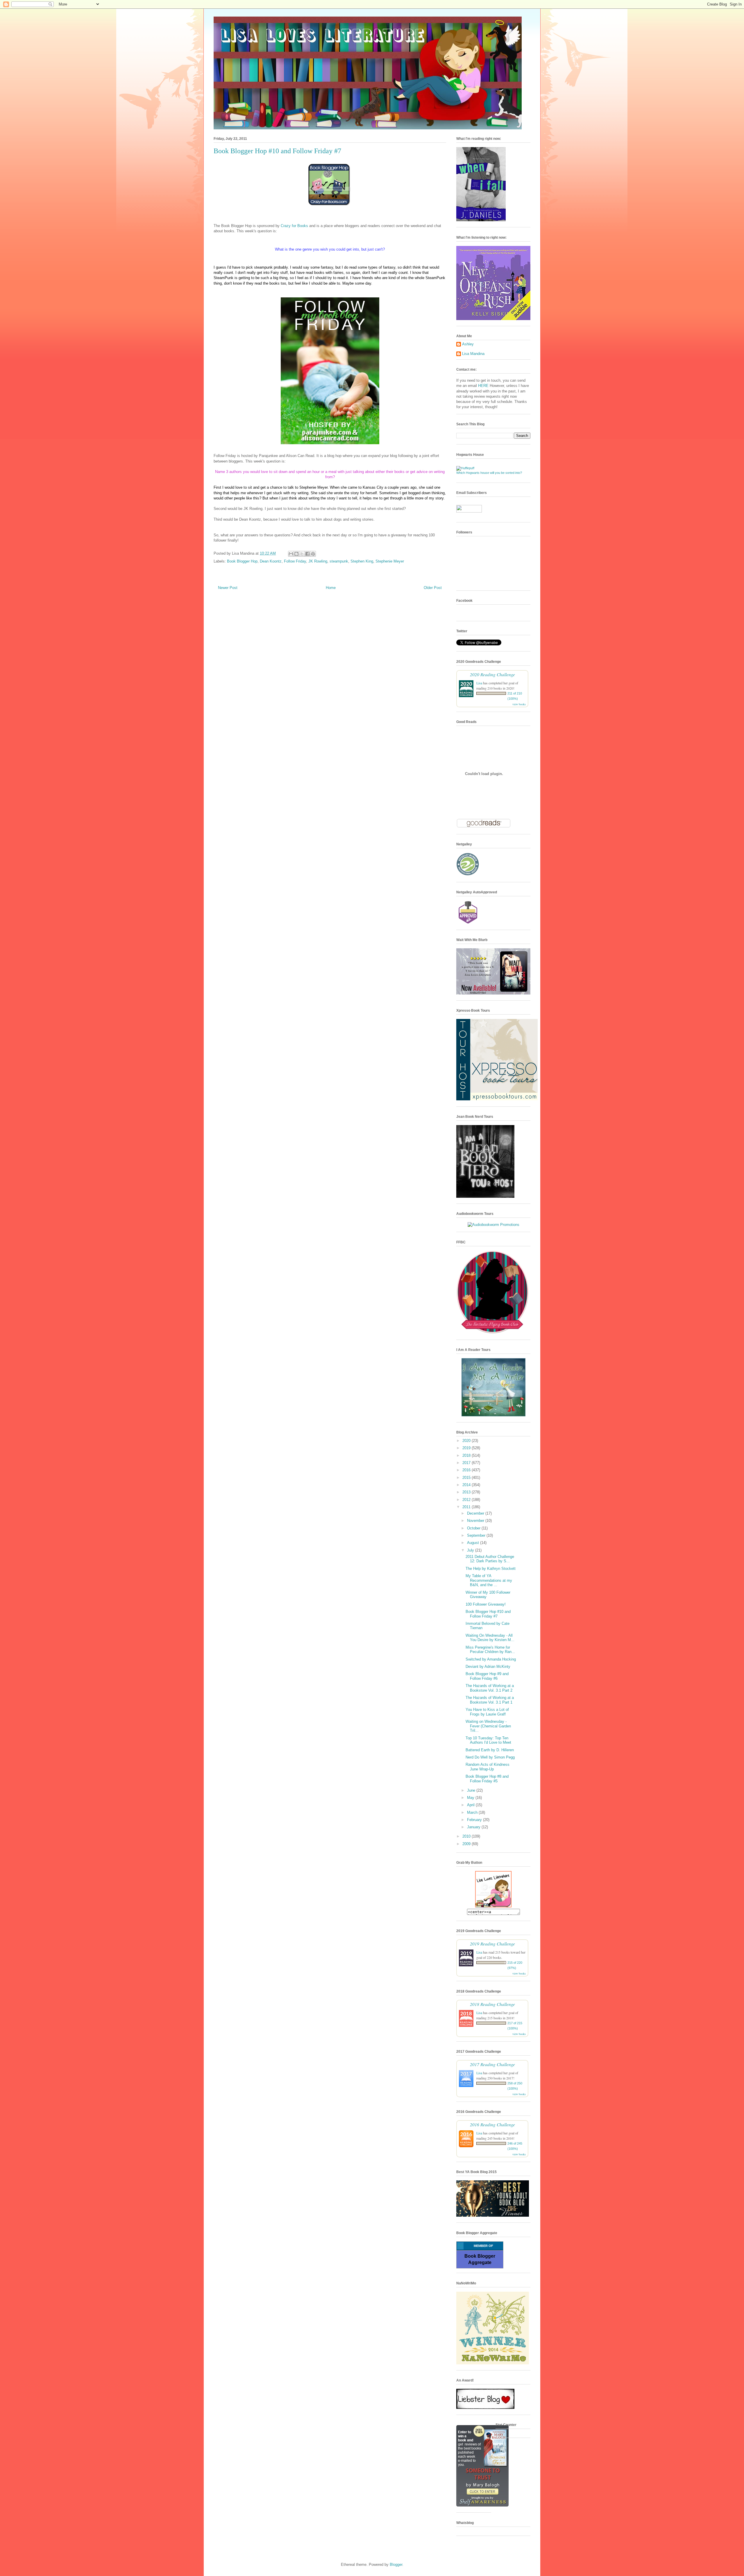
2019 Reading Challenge (492, 1944)
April (471, 1805)
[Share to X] (302, 554)
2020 (467, 1441)
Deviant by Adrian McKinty (488, 1667)
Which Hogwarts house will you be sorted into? (489, 473)
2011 (467, 1507)
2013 (467, 1492)
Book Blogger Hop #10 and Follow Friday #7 (488, 1614)
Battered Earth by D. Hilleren (490, 1750)
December (476, 1513)
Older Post (433, 588)
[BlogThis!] (296, 554)
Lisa (479, 683)
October (474, 1528)
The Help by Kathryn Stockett (491, 1569)
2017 (467, 1463)
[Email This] (291, 554)
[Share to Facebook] (307, 554)
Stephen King (362, 561)
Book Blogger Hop (242, 561)
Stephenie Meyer (390, 561)
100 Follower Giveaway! (486, 1604)
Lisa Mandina (473, 354)
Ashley (468, 344)
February (475, 1820)
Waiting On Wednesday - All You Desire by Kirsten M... (490, 1638)
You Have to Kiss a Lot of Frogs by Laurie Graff (487, 1712)
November (476, 1521)
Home (331, 588)
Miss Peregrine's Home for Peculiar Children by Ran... (490, 1650)
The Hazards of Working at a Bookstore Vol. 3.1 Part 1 (490, 1700)
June (472, 1790)
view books (519, 704)
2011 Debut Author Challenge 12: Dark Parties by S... (490, 1559)
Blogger (396, 2565)
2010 (467, 1836)
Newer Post (228, 588)
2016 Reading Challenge (492, 2124)
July (471, 1550)
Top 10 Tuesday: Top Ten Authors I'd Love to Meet (488, 1740)
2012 (467, 1500)
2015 (467, 1478)
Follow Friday (295, 561)
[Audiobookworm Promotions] (493, 1225)
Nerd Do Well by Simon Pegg (490, 1757)
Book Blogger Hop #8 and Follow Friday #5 (487, 1779)
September (477, 1535)
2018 (467, 1455)
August (474, 1543)
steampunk (339, 561)
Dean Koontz (271, 561)
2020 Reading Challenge (492, 674)
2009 (467, 1844)
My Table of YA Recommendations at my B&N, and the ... (489, 1580)
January (474, 1827)
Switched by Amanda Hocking (491, 1659)
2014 (467, 1485)
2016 (467, 1470)
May (471, 1798)
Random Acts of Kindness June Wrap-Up (488, 1767)
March (473, 1812)
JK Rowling (318, 561)
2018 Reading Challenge (492, 2004)
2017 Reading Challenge (492, 2064)
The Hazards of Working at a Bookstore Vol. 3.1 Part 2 (490, 1688)
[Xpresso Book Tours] (497, 1099)
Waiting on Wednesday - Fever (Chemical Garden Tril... (488, 1726)
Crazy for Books (295, 226)
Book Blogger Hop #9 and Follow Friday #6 (487, 1676)
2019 (467, 1448)
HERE (483, 386)
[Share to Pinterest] (313, 554)
